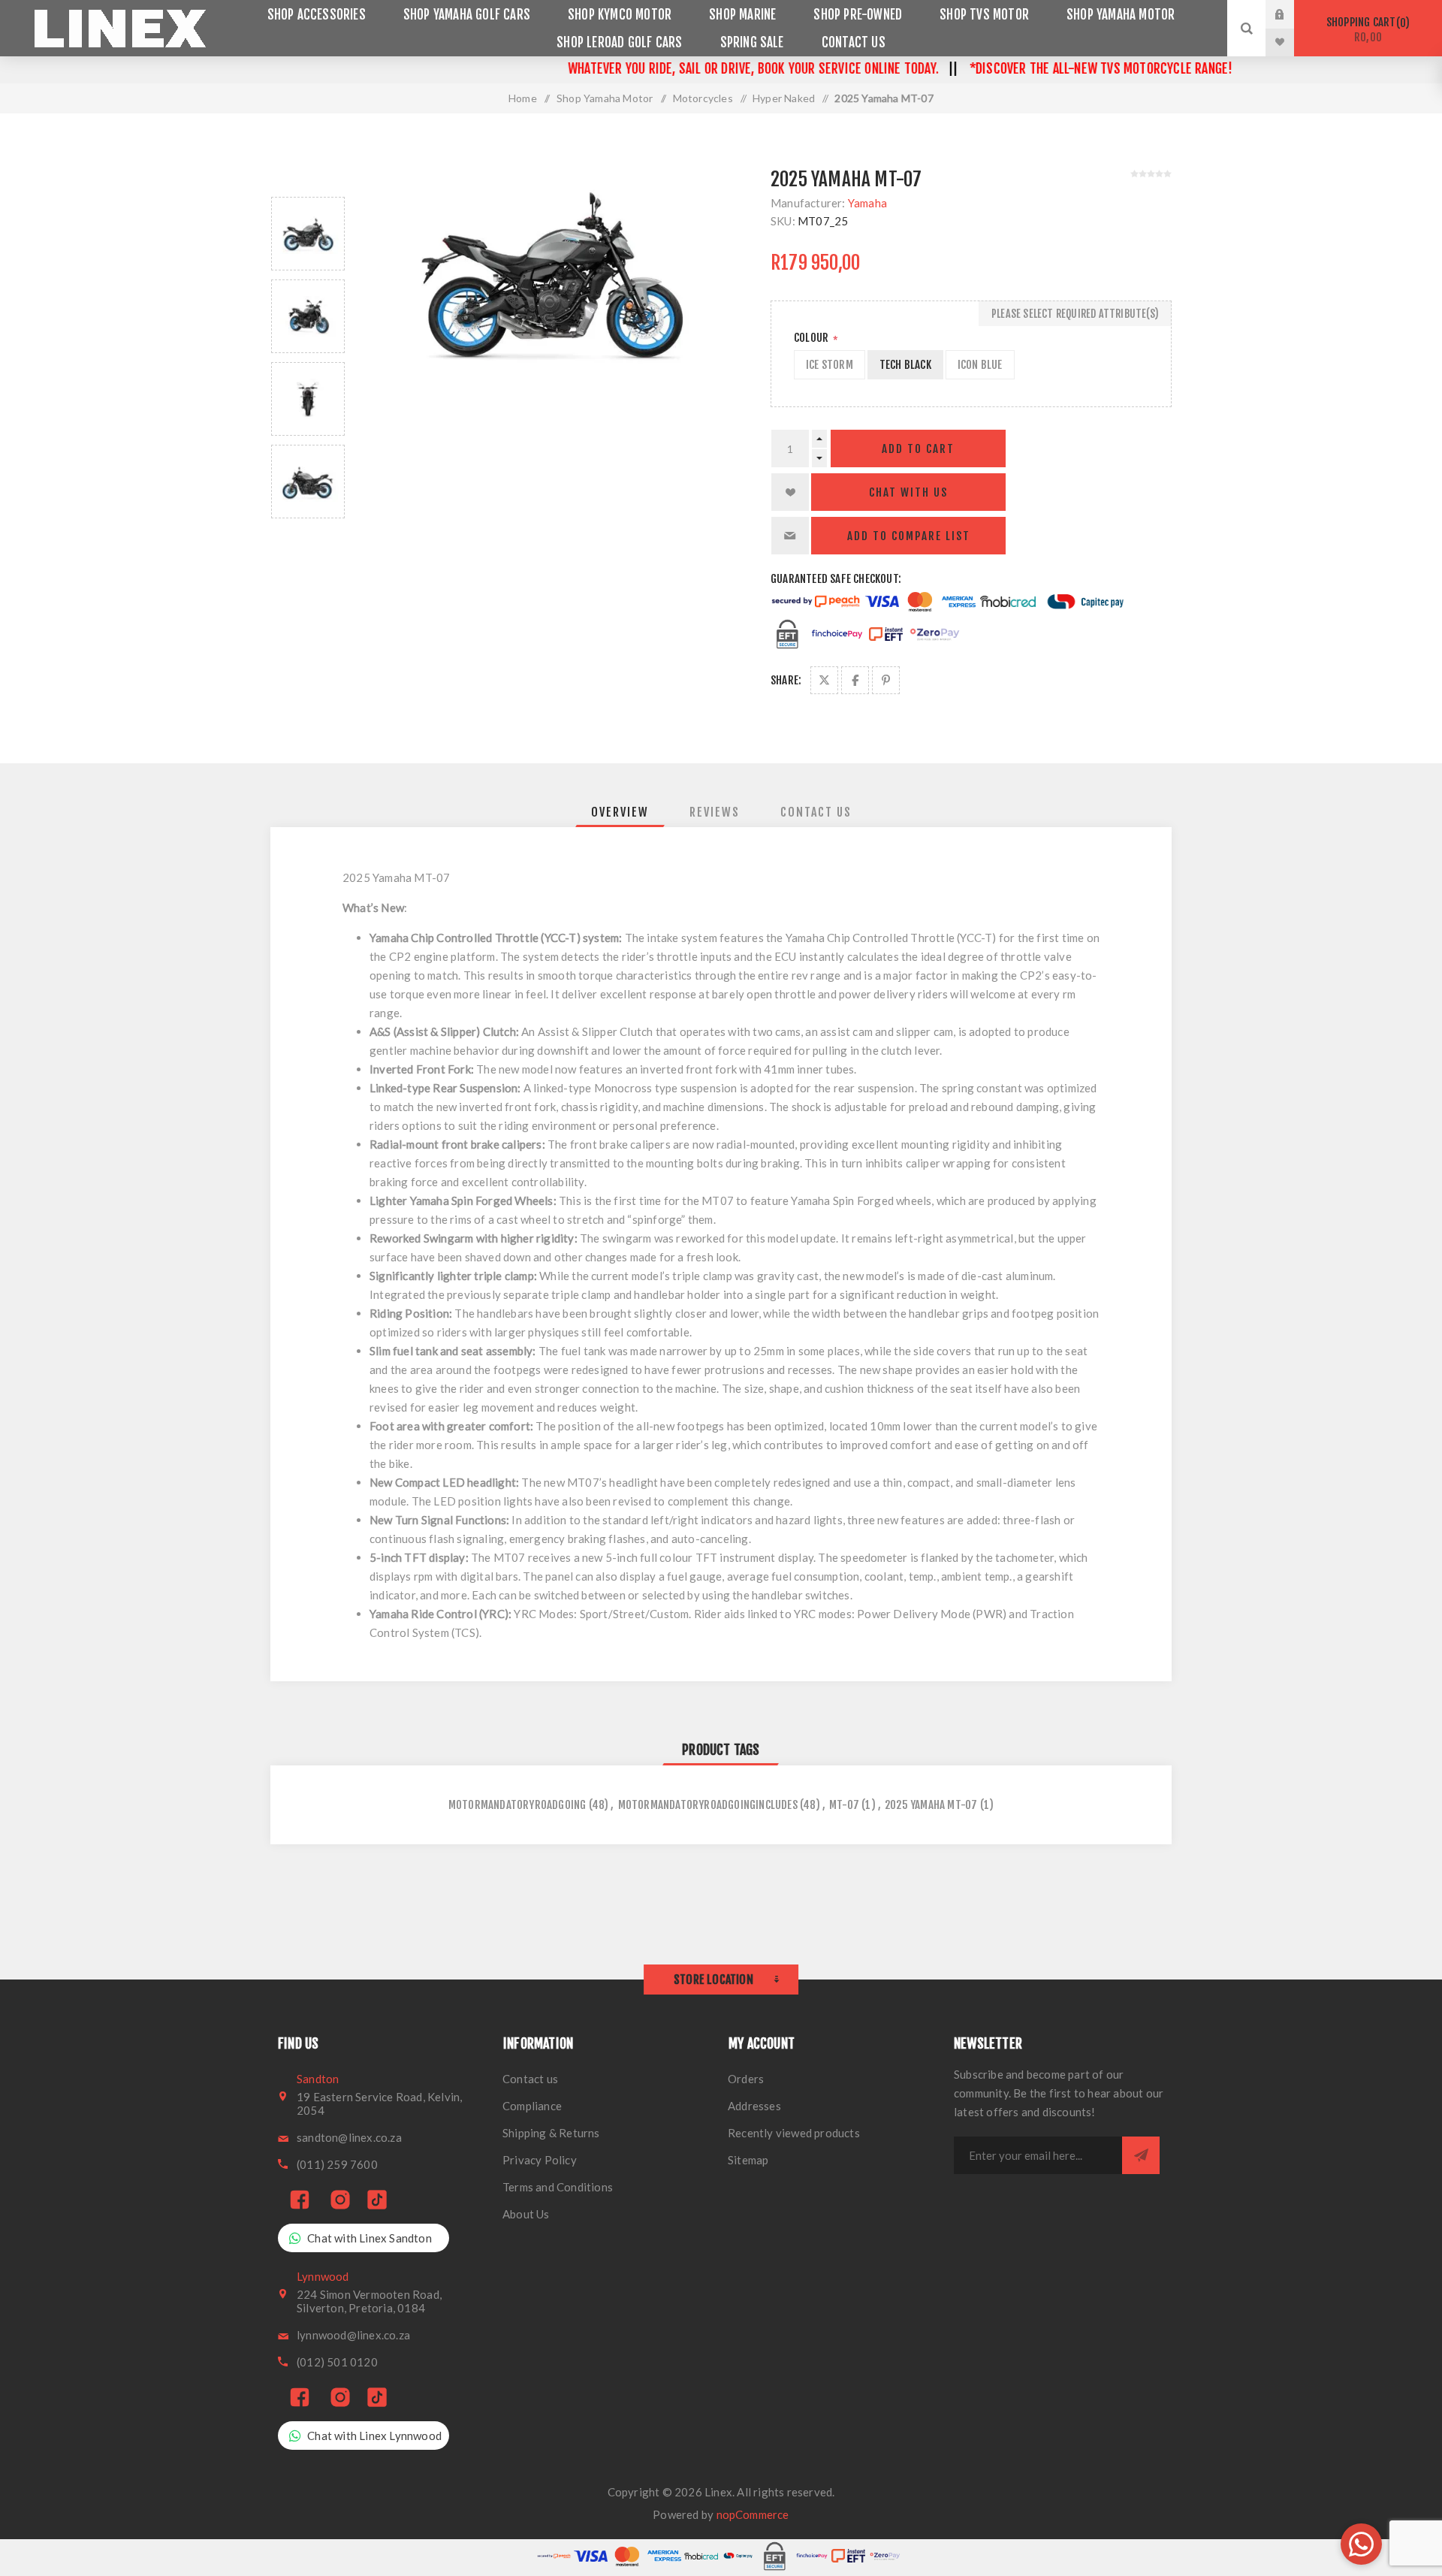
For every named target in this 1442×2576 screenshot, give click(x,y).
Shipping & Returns (551, 2133)
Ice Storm (830, 365)
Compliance (532, 2106)
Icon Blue (980, 365)
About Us (526, 2214)
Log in (1291, 14)
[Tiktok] (377, 2201)
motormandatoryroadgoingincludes (708, 1805)
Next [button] (308, 536)
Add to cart (918, 449)
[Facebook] (300, 2201)
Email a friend (790, 536)
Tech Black (905, 365)
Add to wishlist (790, 492)
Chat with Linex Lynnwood (374, 2436)
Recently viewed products (794, 2133)
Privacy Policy (540, 2160)
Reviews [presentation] (715, 812)
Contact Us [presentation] (816, 812)
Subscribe (1141, 2155)
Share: (786, 680)
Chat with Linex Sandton (370, 2238)
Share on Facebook (855, 680)
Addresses (754, 2106)
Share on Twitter (824, 680)
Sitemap (748, 2160)
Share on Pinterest (886, 680)
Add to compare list (909, 536)
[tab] (620, 812)
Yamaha (867, 203)
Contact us (530, 2079)
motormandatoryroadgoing (517, 1805)
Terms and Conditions (558, 2187)
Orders (746, 2079)
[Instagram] (340, 2201)
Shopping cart (1366, 30)
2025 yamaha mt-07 (931, 1805)
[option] (308, 234)
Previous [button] (308, 179)
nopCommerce (753, 2514)
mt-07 (844, 1805)
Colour (812, 338)
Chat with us (908, 492)
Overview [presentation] (620, 812)
